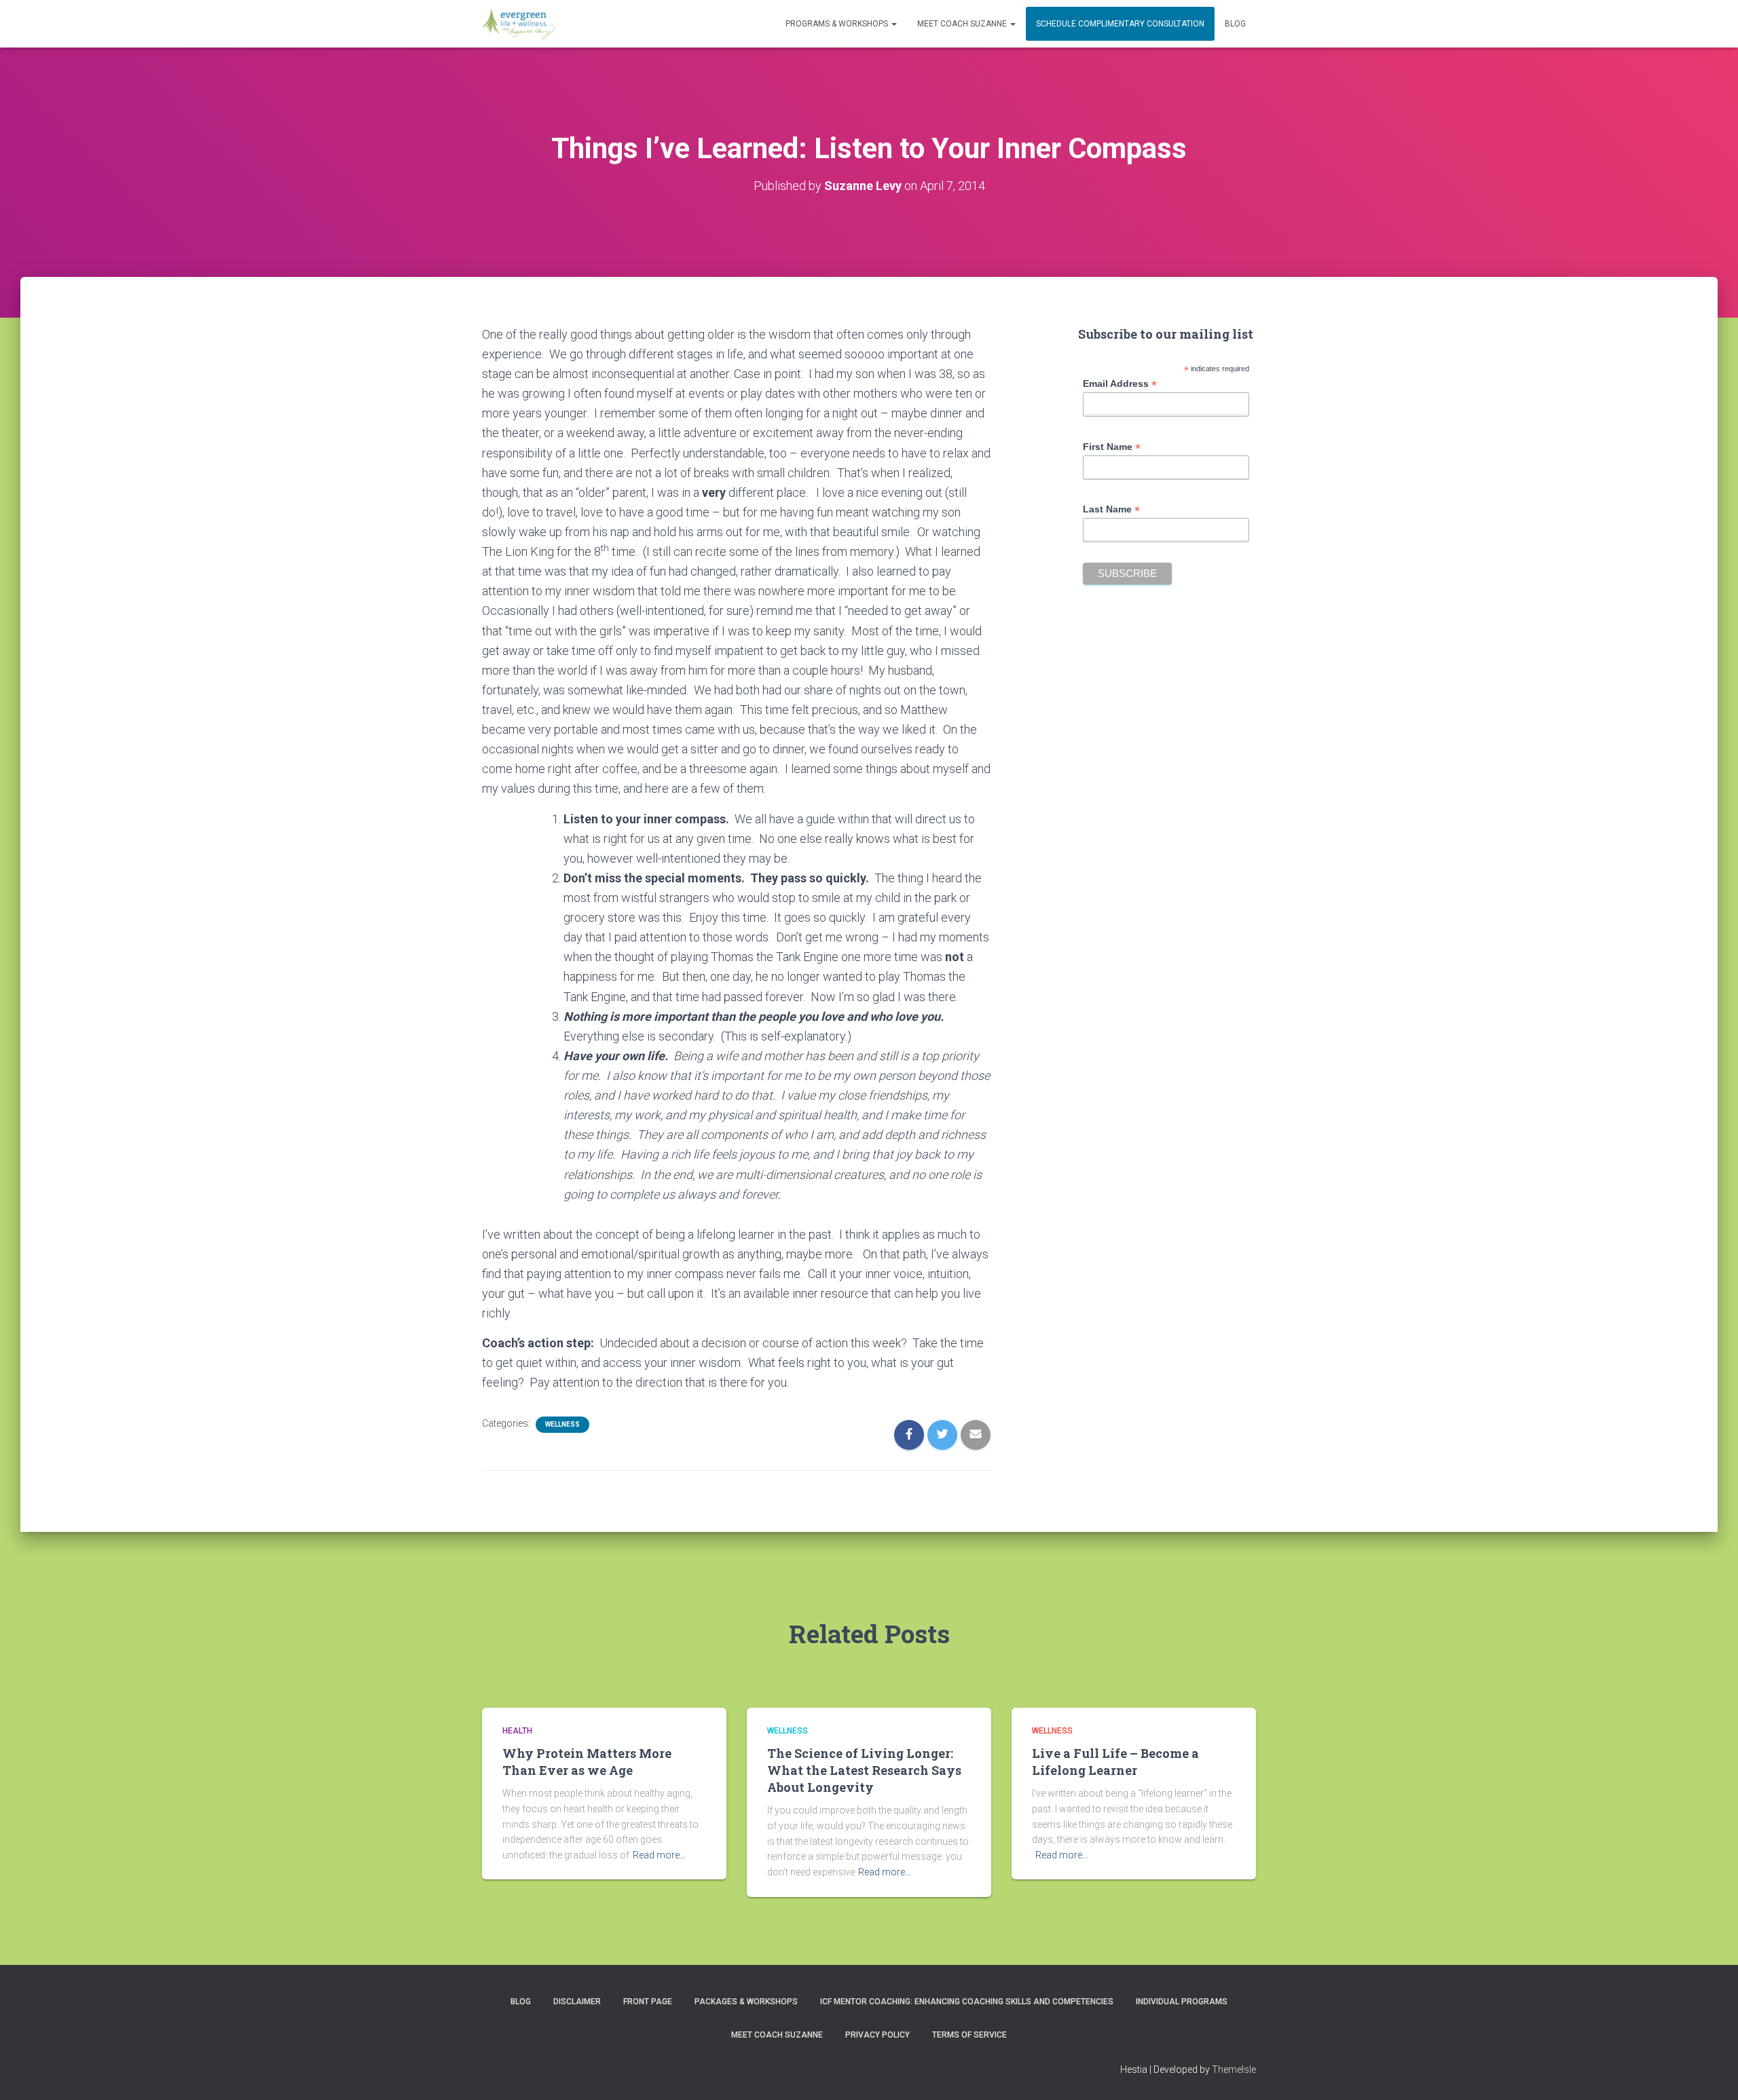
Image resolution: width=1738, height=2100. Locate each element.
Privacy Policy (877, 2035)
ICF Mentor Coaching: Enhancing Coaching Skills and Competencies (967, 2002)
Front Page (648, 2002)
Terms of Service (969, 2035)
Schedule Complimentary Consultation (1120, 24)
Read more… (659, 1855)
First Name (1112, 447)
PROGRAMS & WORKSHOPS (838, 24)
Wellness (562, 1424)
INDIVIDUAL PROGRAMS (1182, 2002)
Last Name (1111, 509)
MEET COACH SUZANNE (963, 24)
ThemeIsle (1234, 2069)
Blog (1235, 24)
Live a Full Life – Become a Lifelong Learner (1115, 1762)
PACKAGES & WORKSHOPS (746, 2002)
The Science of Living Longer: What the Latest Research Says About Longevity (864, 1770)
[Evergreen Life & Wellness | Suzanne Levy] (518, 24)
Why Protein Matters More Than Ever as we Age (587, 1762)
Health (517, 1731)
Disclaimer (577, 2002)
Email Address (1120, 384)
